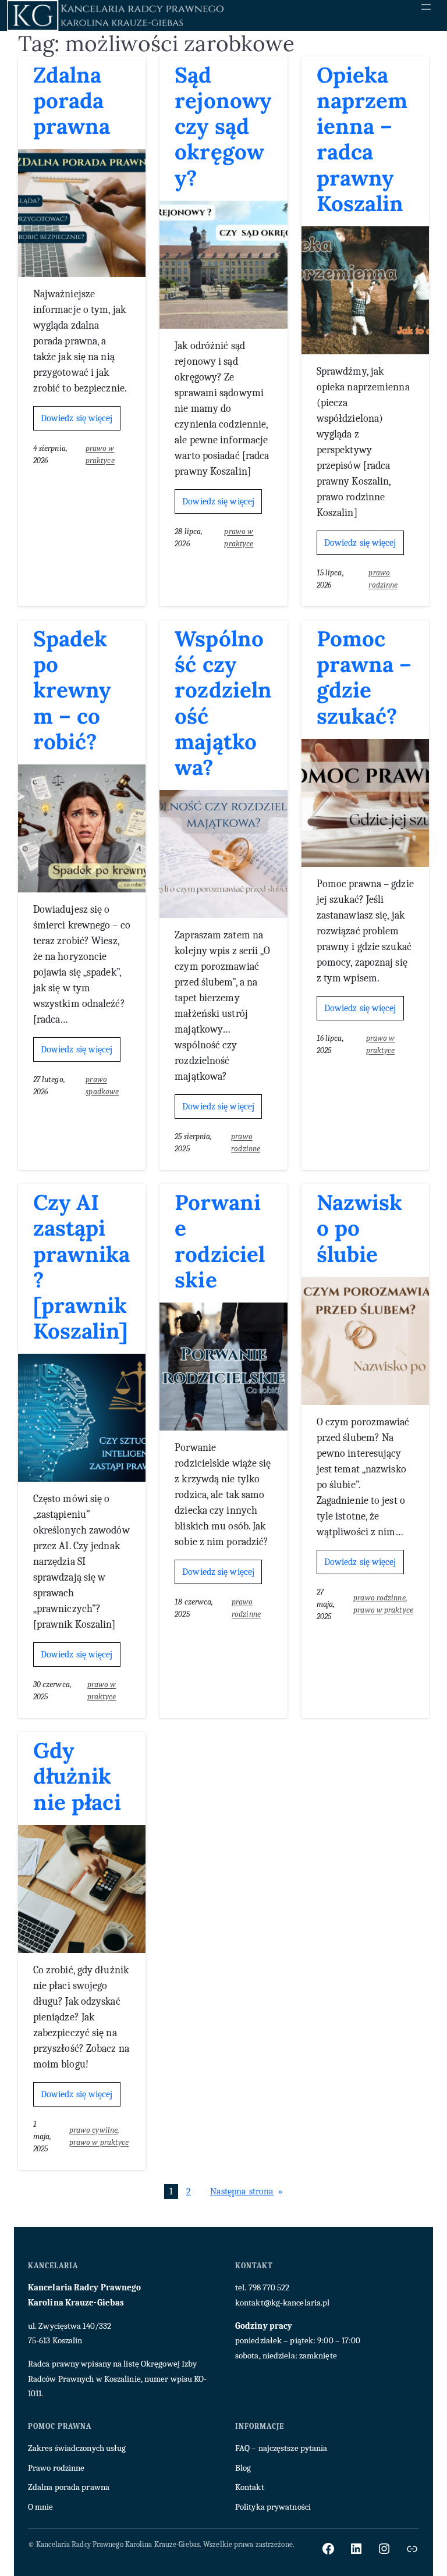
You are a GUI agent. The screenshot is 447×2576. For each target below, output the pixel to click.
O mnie (41, 2507)
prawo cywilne (93, 2130)
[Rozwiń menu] (426, 7)
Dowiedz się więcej (81, 421)
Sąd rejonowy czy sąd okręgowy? (223, 127)
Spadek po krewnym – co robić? (72, 690)
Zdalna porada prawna (72, 101)
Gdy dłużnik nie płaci (77, 1776)
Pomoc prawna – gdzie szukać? (364, 677)
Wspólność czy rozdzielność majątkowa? (223, 703)
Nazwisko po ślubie (360, 1228)
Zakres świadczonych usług (77, 2448)
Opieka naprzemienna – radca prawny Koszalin (362, 139)
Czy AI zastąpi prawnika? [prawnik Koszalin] (82, 1267)
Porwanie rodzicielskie (220, 1241)
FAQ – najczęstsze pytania (281, 2448)
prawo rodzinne (379, 1598)
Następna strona (247, 2191)
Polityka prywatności (273, 2507)
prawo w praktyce (383, 1610)
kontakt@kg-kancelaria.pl (282, 2303)
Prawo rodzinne (56, 2468)
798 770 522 (269, 2287)
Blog (243, 2468)
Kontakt (250, 2487)
